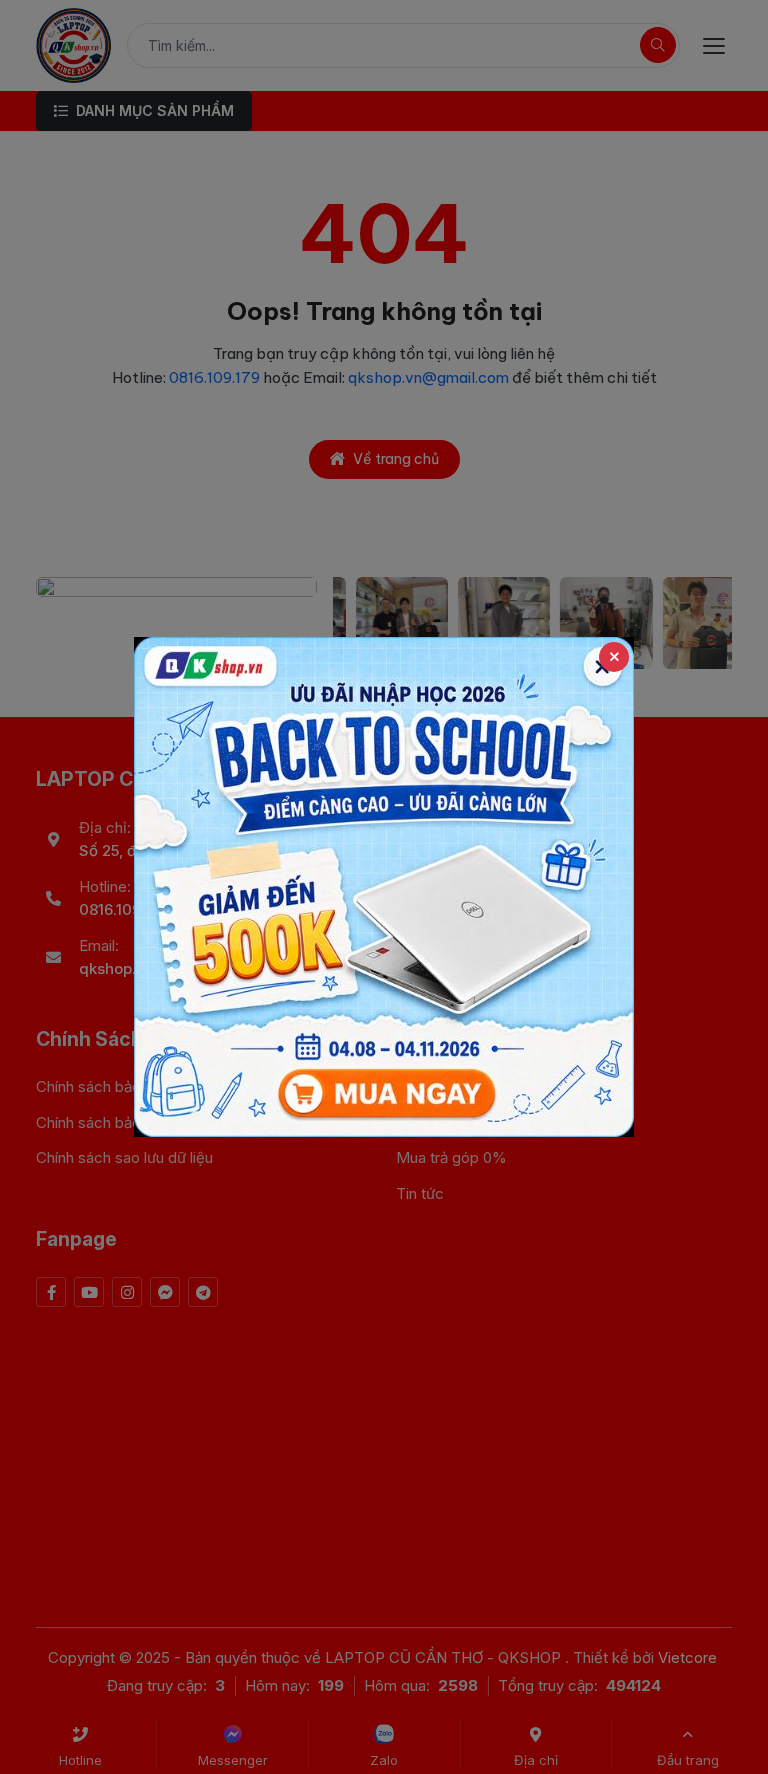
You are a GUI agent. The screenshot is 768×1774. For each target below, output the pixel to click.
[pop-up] (384, 887)
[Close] (614, 657)
